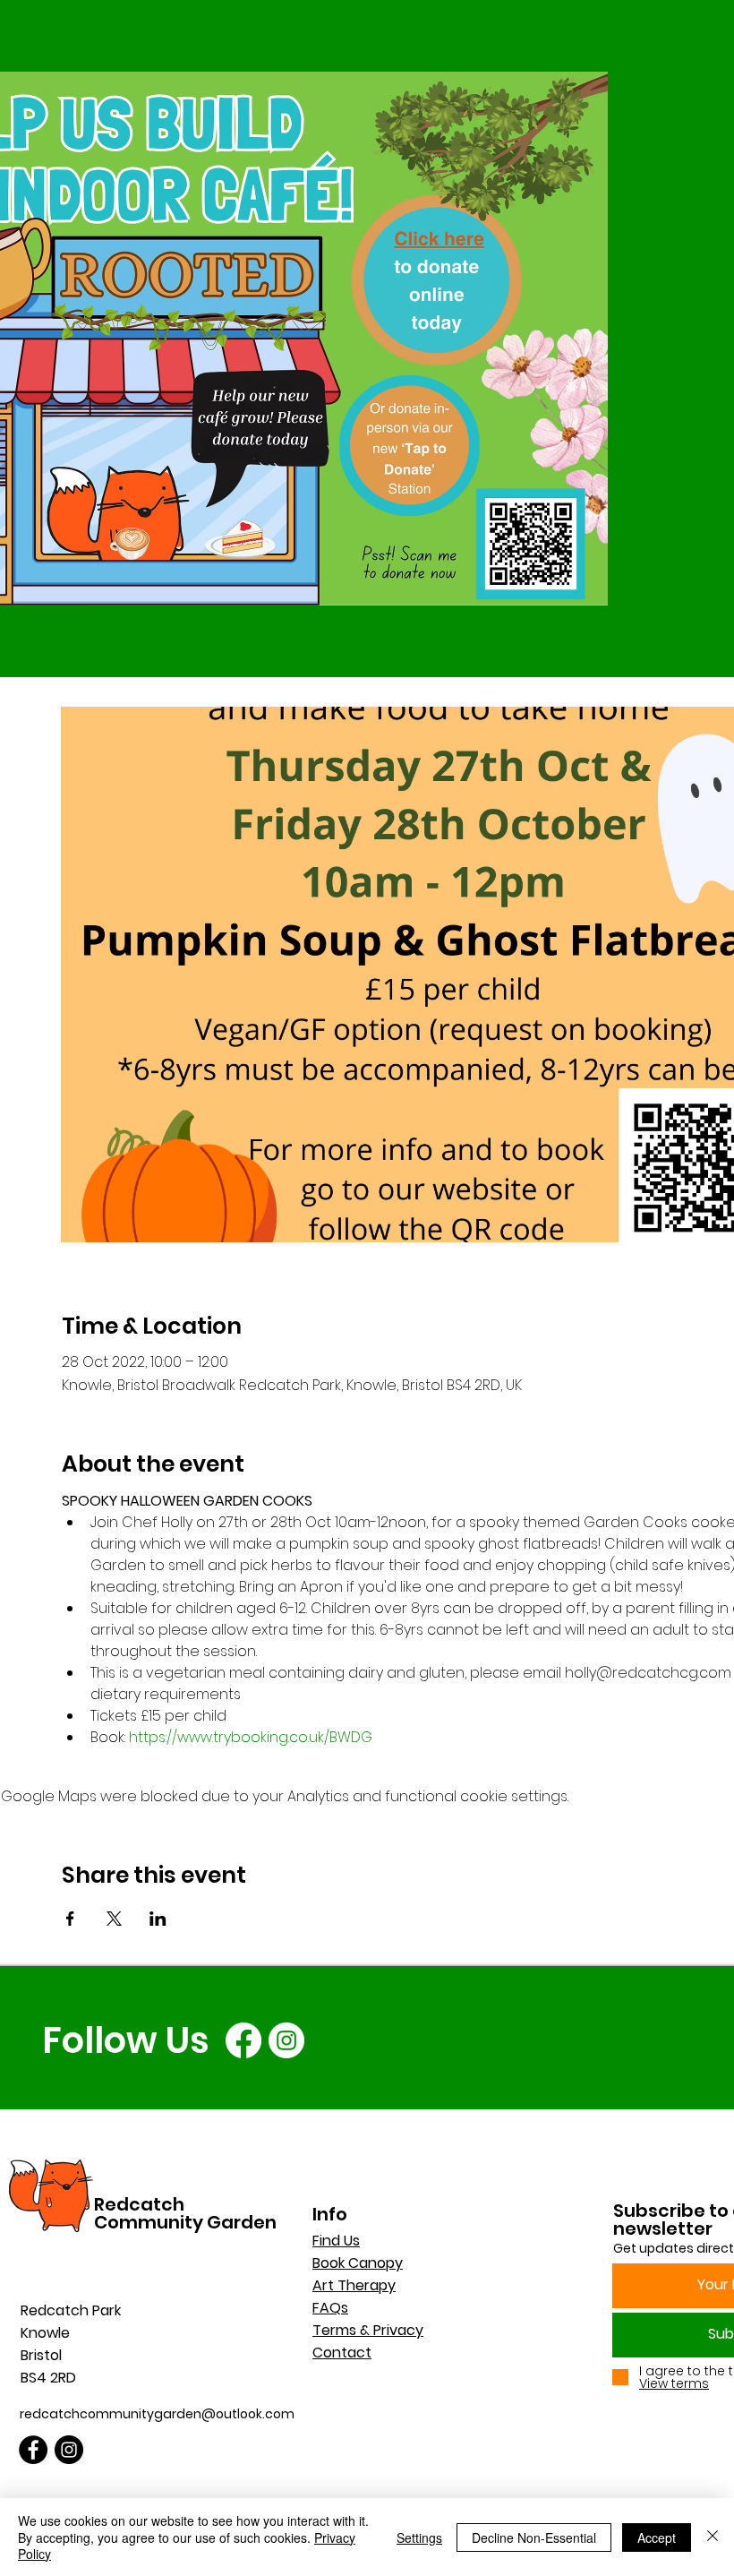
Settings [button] (419, 2537)
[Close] (713, 2537)
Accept (657, 2537)
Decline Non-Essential (534, 2537)
